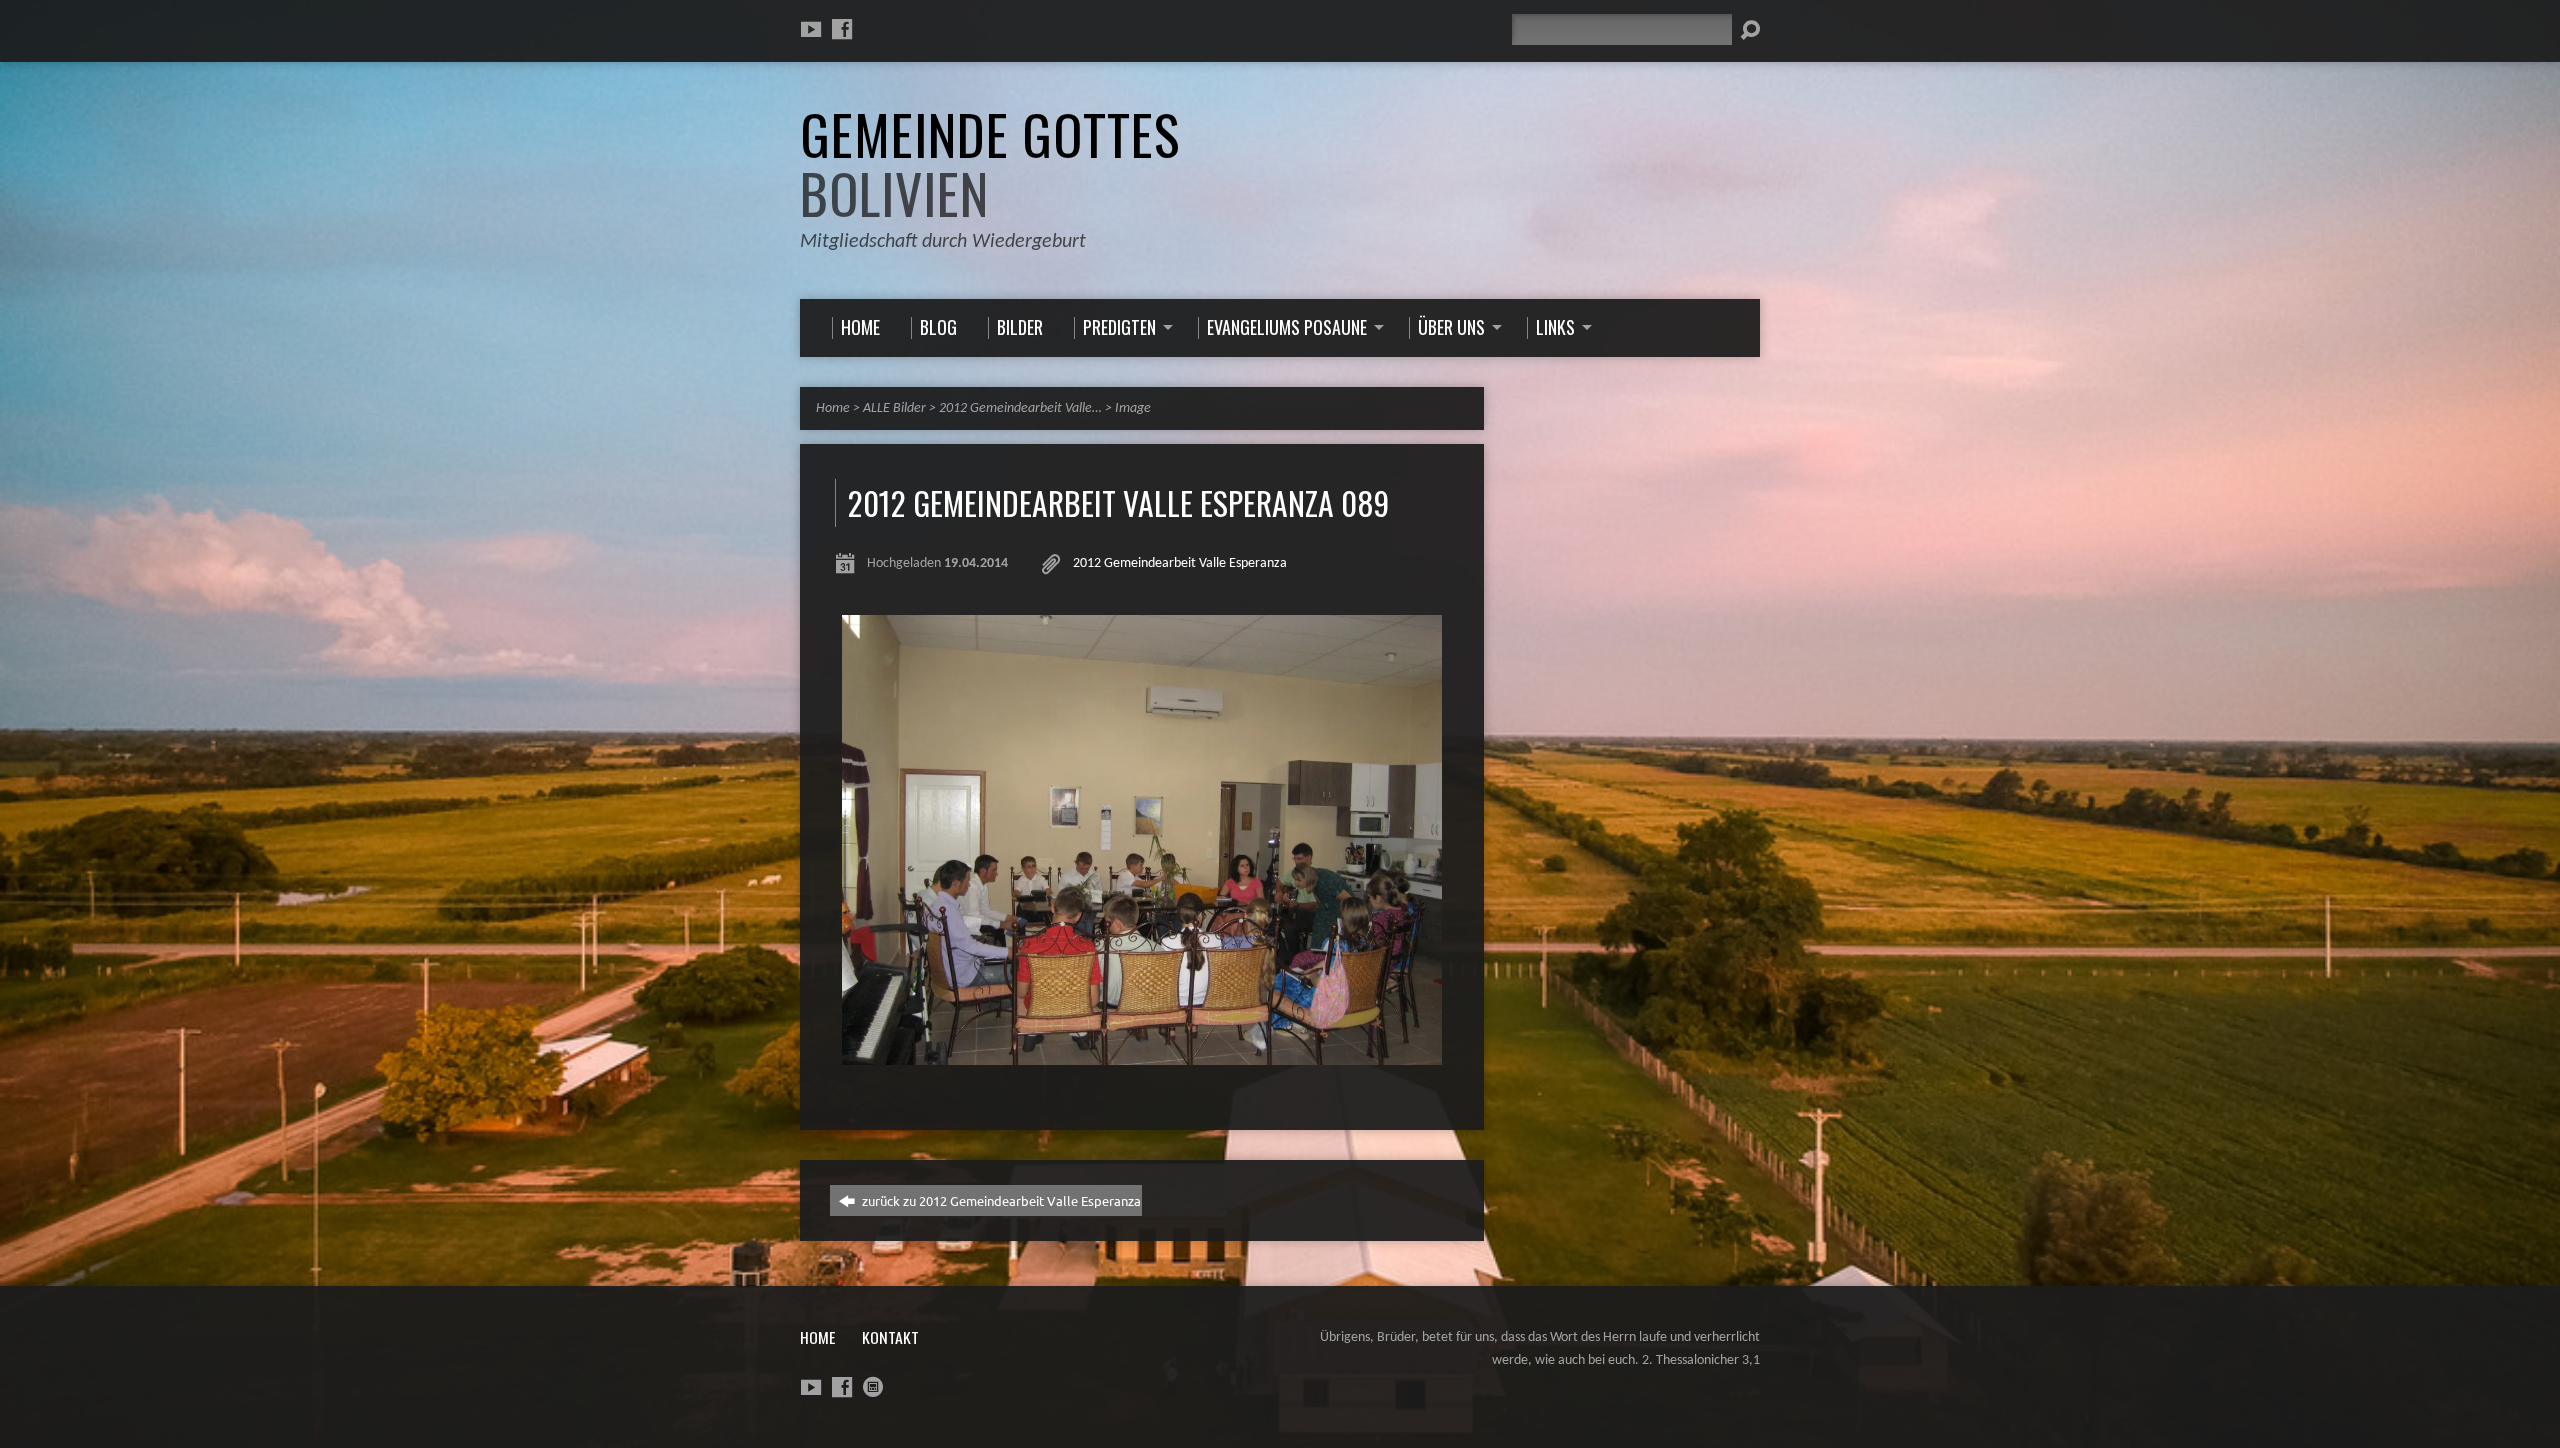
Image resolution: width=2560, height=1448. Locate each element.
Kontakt (890, 1337)
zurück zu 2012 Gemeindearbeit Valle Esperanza (1000, 1200)
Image (1133, 408)
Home (833, 408)
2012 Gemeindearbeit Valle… (1020, 408)
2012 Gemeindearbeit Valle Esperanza (1180, 563)
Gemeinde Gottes (990, 163)
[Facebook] (842, 29)
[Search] (1750, 30)
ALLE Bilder (894, 408)
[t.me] (873, 1387)
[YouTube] (811, 29)
